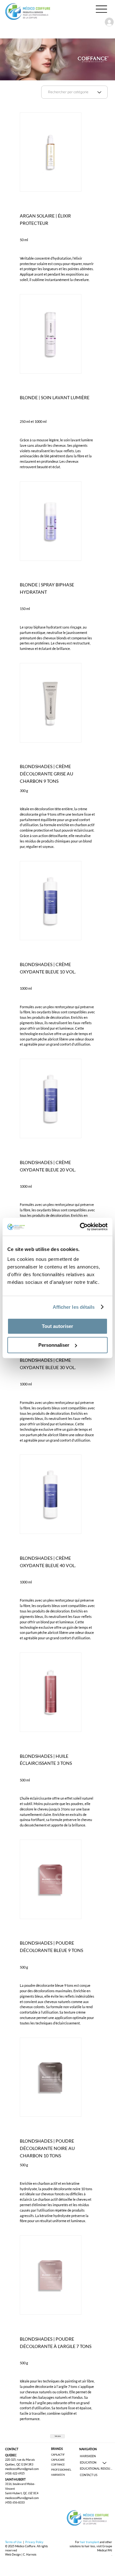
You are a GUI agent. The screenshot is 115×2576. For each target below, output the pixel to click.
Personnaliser (54, 1345)
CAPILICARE (58, 2460)
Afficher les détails (74, 1307)
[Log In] (106, 22)
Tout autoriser (57, 1326)
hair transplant (90, 2542)
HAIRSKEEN (58, 2475)
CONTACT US (89, 2475)
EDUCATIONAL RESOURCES (96, 2469)
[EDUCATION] (105, 2463)
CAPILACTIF (58, 2455)
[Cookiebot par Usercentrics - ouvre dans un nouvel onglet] (81, 1227)
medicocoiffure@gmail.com (22, 2469)
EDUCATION (88, 2463)
